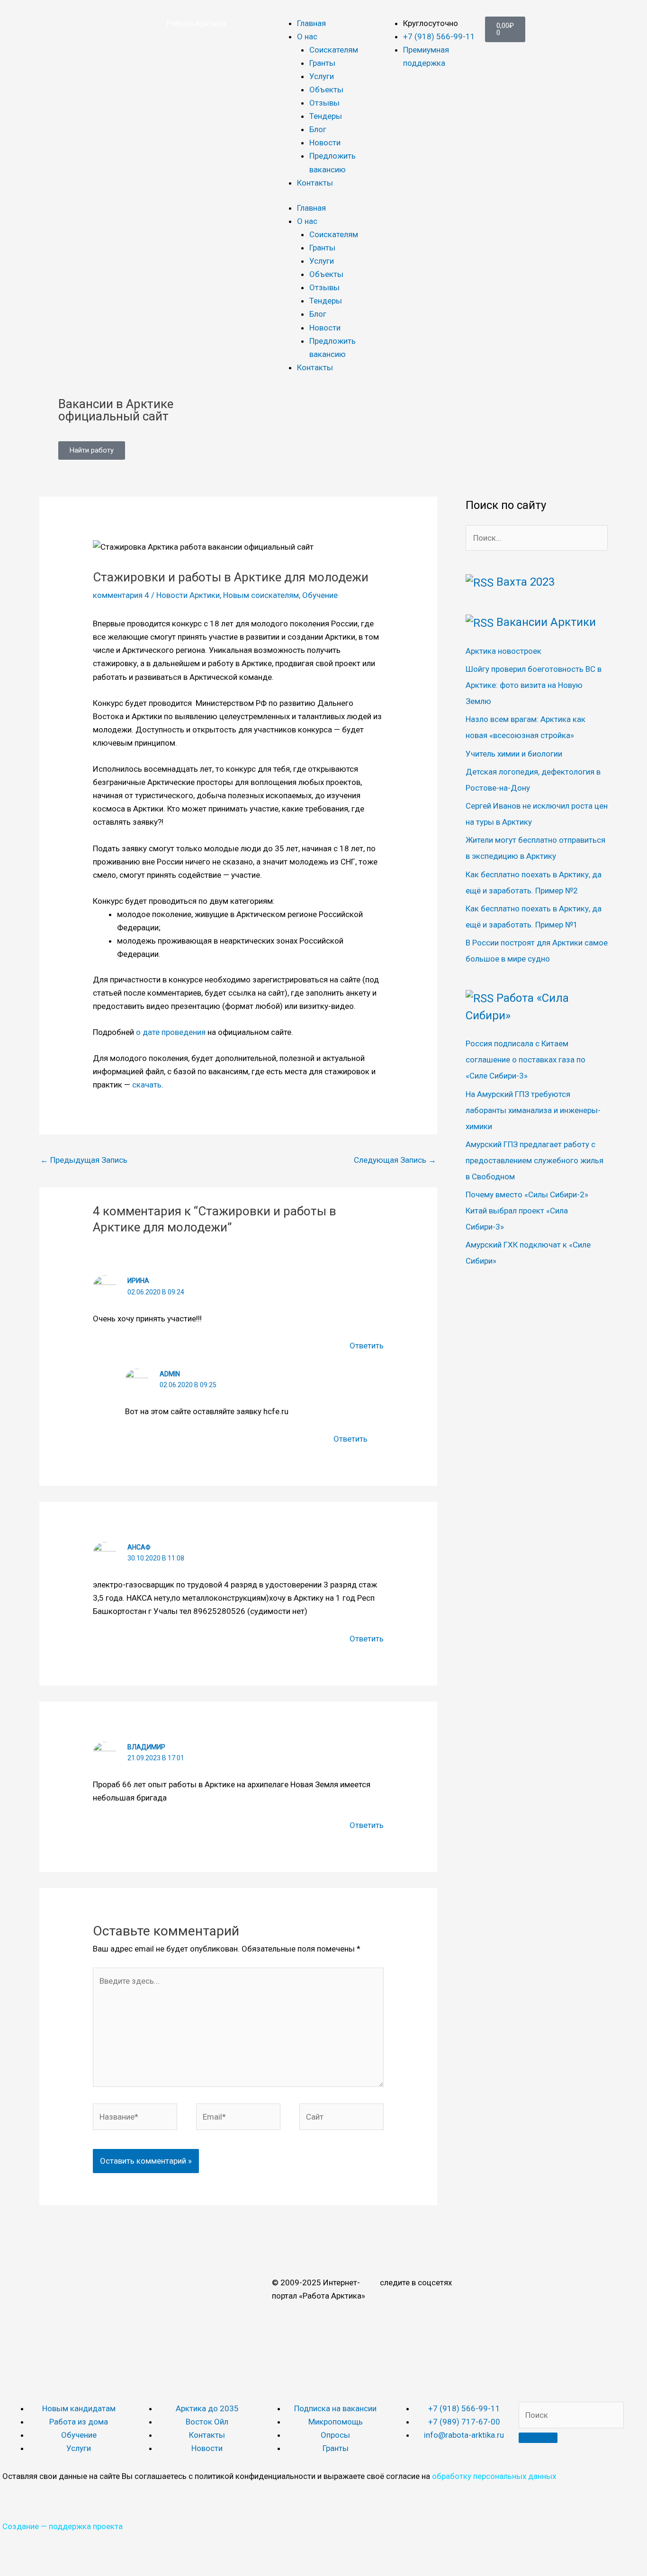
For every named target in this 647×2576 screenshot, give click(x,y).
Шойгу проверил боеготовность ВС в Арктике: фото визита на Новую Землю (534, 685)
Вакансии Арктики (546, 622)
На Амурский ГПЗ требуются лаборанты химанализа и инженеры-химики (533, 1110)
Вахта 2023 (526, 582)
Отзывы (324, 103)
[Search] (538, 2438)
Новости (325, 143)
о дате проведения (171, 1032)
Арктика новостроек (503, 651)
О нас (307, 36)
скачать (147, 1085)
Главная (311, 23)
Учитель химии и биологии (514, 754)
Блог (318, 129)
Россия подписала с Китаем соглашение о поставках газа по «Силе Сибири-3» (526, 1060)
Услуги (322, 76)
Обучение (320, 595)
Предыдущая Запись (84, 1160)
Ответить (367, 1346)
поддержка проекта (86, 2526)
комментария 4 (121, 595)
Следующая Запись (395, 1160)
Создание (21, 2526)
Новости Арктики (188, 595)
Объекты (326, 89)
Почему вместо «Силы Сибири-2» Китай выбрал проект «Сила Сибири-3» (527, 1211)
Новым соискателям (261, 595)
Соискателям (334, 50)
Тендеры (326, 116)
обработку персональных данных (494, 2476)
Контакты (315, 183)
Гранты (322, 63)
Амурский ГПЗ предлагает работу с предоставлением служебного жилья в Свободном (535, 1160)
